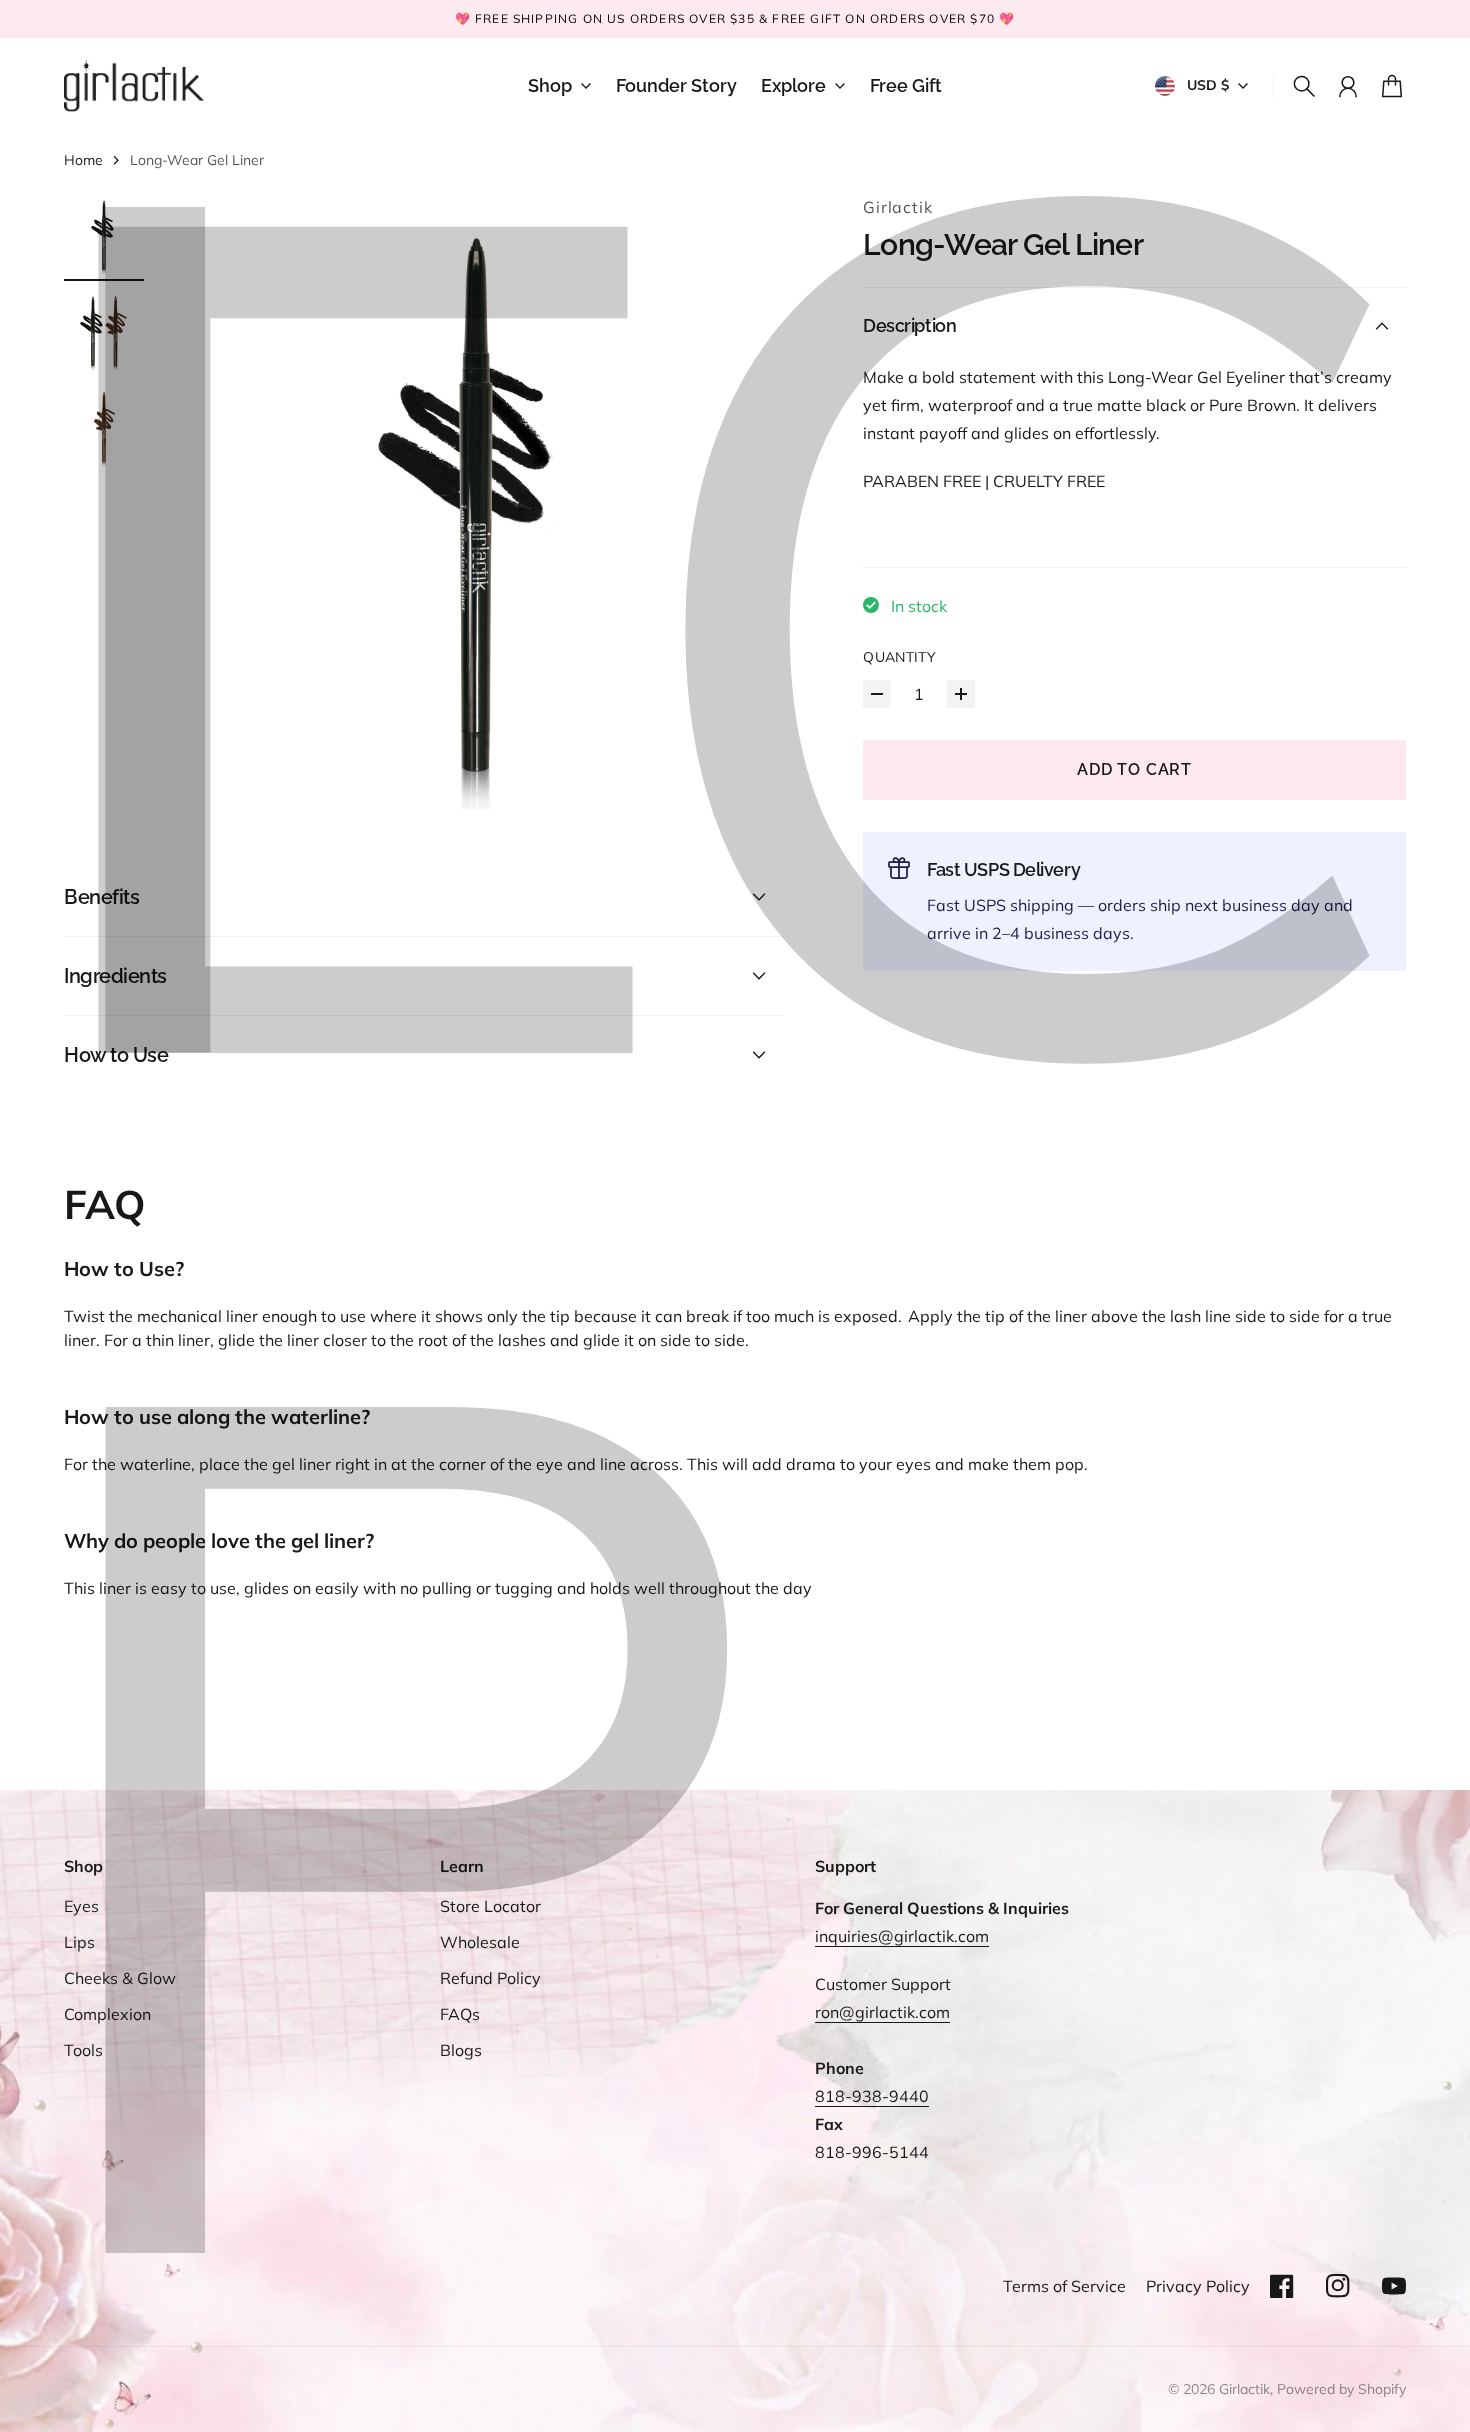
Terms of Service (1064, 2286)
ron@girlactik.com (882, 2012)
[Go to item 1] (104, 235)
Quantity (899, 657)
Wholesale (480, 1942)
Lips (79, 1942)
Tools (83, 2050)
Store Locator (490, 1906)
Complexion (107, 2014)
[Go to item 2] (104, 331)
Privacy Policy (1198, 2286)
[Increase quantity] (961, 694)
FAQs (460, 2014)
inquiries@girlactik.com (902, 1936)
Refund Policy (490, 1978)
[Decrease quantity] (877, 694)
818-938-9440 (872, 2096)
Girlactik (897, 207)
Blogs (461, 2050)
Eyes (81, 1906)
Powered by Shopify (1341, 2389)
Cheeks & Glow (120, 1978)
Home (83, 160)
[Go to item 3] (104, 427)
